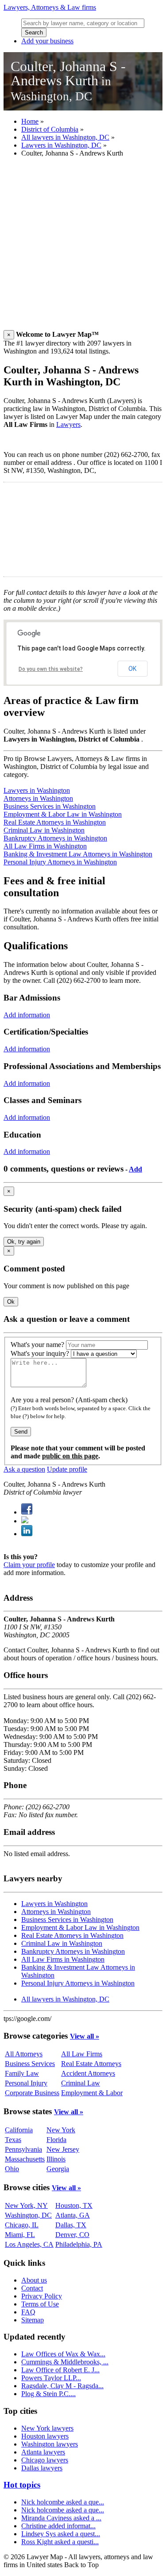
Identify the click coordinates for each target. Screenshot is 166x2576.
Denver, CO (72, 2235)
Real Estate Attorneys (91, 2064)
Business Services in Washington (50, 806)
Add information (27, 1015)
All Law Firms (82, 2054)
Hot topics (22, 2485)
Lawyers (68, 424)
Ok (11, 1302)
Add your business (47, 41)
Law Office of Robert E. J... (60, 2370)
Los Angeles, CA (29, 2244)
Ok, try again (24, 1242)
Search (34, 32)
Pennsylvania (23, 2149)
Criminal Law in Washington (44, 830)
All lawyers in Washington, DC (65, 137)
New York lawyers (47, 2428)
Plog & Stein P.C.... (48, 2394)
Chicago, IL (22, 2225)
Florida (56, 2140)
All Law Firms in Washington (45, 846)
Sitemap (33, 2320)
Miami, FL (20, 2235)
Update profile (67, 1469)
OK (132, 669)
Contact (32, 2288)
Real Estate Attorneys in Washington (55, 822)
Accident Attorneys (88, 2073)
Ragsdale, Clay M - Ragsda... (62, 2386)
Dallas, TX (71, 2225)
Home (30, 121)
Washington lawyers (50, 2444)
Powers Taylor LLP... (51, 2378)
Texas (13, 2140)
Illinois (56, 2159)
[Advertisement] (83, 247)
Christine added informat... (58, 2526)
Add (135, 1169)
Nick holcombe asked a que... (63, 2502)
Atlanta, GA (73, 2215)
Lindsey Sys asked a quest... (61, 2534)
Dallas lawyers (42, 2468)
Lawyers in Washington (37, 790)
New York (61, 2130)
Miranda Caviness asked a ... (61, 2518)
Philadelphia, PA (79, 2244)
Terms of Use (40, 2304)
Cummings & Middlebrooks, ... (65, 2362)
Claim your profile (29, 1565)
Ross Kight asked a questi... (60, 2542)
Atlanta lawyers (43, 2452)
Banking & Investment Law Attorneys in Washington (78, 854)
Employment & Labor (92, 2093)
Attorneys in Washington (38, 798)
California (19, 2130)
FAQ (28, 2312)
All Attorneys (24, 2054)
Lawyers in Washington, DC (61, 145)
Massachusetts (25, 2159)
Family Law (22, 2073)
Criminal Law (81, 2083)
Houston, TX (74, 2205)
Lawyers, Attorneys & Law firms (50, 7)
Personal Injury (26, 2083)
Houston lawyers (45, 2436)
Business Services (30, 2064)
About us (34, 2280)
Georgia (58, 2169)
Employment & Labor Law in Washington (63, 814)
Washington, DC (28, 2215)
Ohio (12, 2169)
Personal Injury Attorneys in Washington (60, 862)
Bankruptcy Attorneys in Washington (55, 838)
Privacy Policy (42, 2296)
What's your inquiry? (40, 1353)
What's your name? (37, 1345)
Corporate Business (32, 2093)
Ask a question (24, 1469)
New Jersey (63, 2149)
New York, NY (26, 2205)
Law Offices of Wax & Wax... (63, 2354)
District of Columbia (50, 129)
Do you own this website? (51, 669)
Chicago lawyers (45, 2460)
